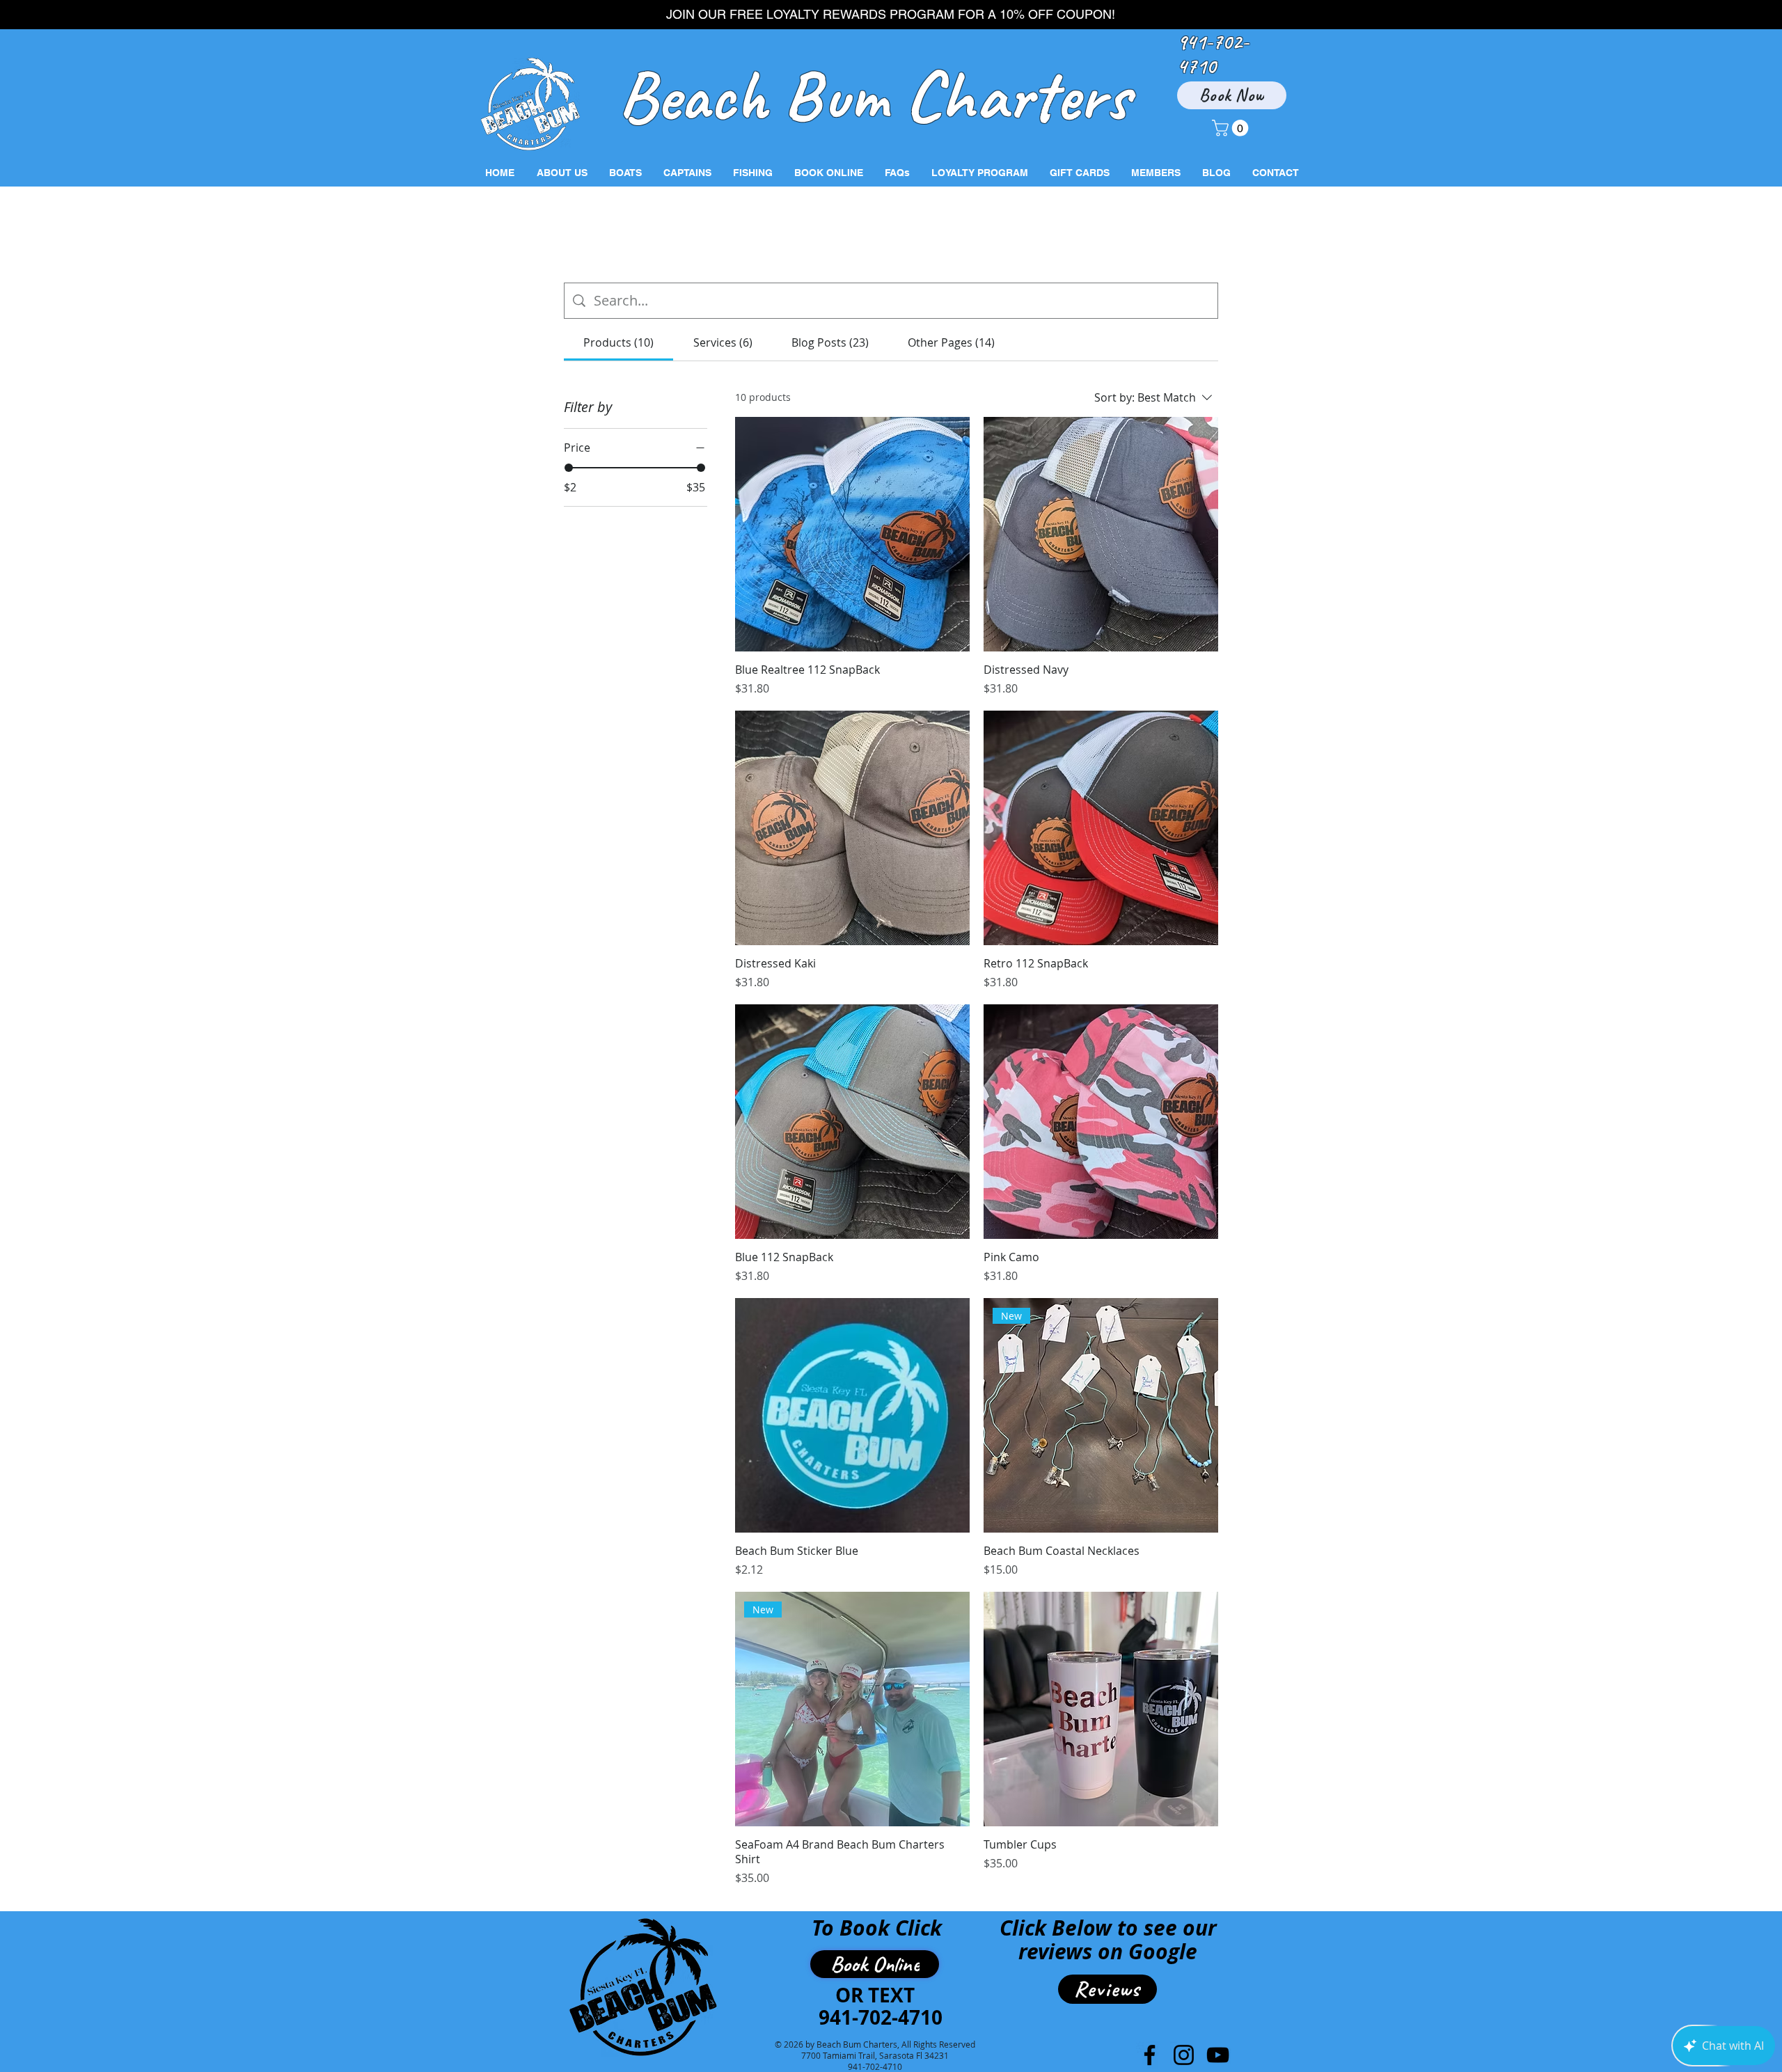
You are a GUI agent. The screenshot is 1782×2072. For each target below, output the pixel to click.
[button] (1232, 128)
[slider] (569, 468)
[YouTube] (1218, 2055)
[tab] (618, 342)
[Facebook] (1150, 2055)
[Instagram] (1184, 2055)
